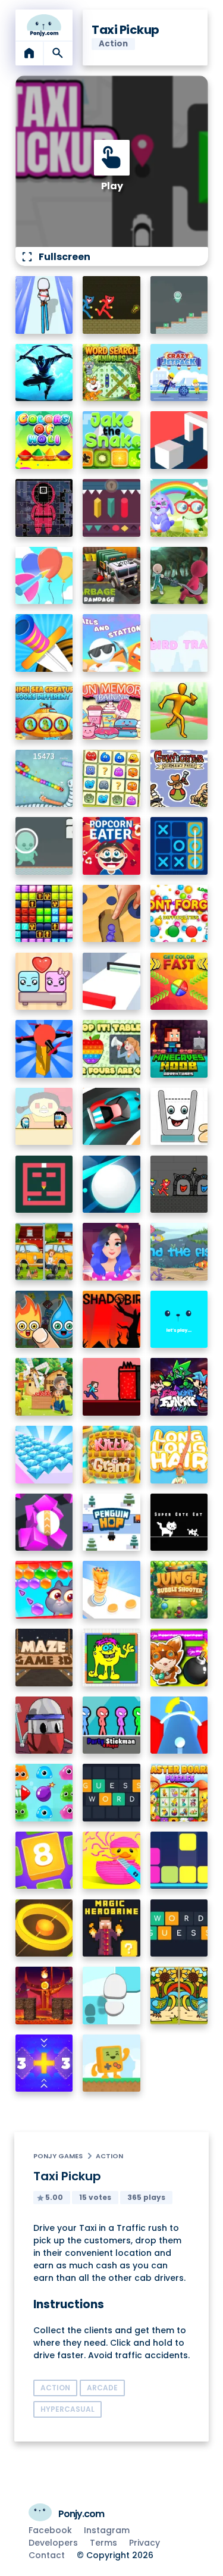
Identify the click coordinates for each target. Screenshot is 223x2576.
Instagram (107, 2530)
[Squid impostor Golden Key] (44, 1117)
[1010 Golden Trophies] (44, 914)
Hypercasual (67, 2409)
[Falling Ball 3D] (111, 1184)
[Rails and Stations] (111, 643)
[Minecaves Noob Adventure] (179, 1049)
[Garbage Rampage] (111, 576)
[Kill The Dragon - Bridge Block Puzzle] (44, 1996)
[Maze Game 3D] (44, 1658)
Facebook (50, 2530)
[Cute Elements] (44, 1320)
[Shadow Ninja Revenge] (44, 373)
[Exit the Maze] (44, 1184)
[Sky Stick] (179, 711)
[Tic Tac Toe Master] (179, 846)
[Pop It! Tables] (111, 1049)
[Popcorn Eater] (111, 846)
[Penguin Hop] (111, 1522)
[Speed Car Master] (111, 1117)
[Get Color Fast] (179, 982)
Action (109, 2156)
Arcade (102, 2388)
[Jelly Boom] (44, 1793)
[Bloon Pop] (44, 576)
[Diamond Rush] (44, 1455)
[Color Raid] (111, 914)
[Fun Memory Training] (111, 711)
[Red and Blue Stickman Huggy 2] (179, 1184)
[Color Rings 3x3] (44, 1928)
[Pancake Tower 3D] (111, 1590)
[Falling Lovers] (44, 982)
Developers (53, 2543)
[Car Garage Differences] (44, 1252)
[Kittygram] (111, 1455)
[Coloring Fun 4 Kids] (111, 1658)
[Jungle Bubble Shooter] (179, 1590)
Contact (47, 2555)
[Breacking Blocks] (179, 1860)
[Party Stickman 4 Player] (111, 1725)
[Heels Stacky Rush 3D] (44, 305)
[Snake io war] (44, 779)
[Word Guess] (179, 1928)
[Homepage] (44, 25)
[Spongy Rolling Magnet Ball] (44, 1522)
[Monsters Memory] (111, 779)
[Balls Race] (179, 1320)
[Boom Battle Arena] (179, 1658)
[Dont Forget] (179, 914)
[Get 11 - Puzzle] (44, 2063)
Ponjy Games (58, 2156)
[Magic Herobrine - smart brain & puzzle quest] (111, 1928)
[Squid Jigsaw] (44, 508)
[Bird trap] (179, 643)
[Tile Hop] (111, 1996)
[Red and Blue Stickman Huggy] (111, 305)
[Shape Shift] (179, 440)
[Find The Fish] (179, 1252)
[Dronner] (44, 1049)
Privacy (145, 2543)
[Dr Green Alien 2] (44, 846)
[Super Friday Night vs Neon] (179, 1387)
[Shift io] (111, 982)
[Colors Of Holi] (44, 440)
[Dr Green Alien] (179, 305)
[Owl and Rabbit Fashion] (179, 508)
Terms (103, 2543)
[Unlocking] (111, 508)
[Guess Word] (111, 1793)
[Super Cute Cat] (179, 1522)
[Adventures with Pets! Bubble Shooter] (44, 1590)
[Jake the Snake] (111, 440)
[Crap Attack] (44, 1725)
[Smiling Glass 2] (179, 1117)
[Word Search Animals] (111, 373)
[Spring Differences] (179, 1996)
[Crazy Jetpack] (179, 373)
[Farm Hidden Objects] (44, 1387)
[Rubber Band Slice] (111, 1860)
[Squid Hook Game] (179, 576)
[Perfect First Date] (111, 1252)
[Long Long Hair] (179, 1455)
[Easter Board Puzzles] (179, 1793)
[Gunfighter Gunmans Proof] (179, 779)
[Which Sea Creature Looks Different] (44, 711)
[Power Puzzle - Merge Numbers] (44, 1860)
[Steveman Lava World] (111, 1387)
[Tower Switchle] (179, 1725)
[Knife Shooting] (44, 643)
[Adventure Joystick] (111, 2063)
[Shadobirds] (111, 1320)
